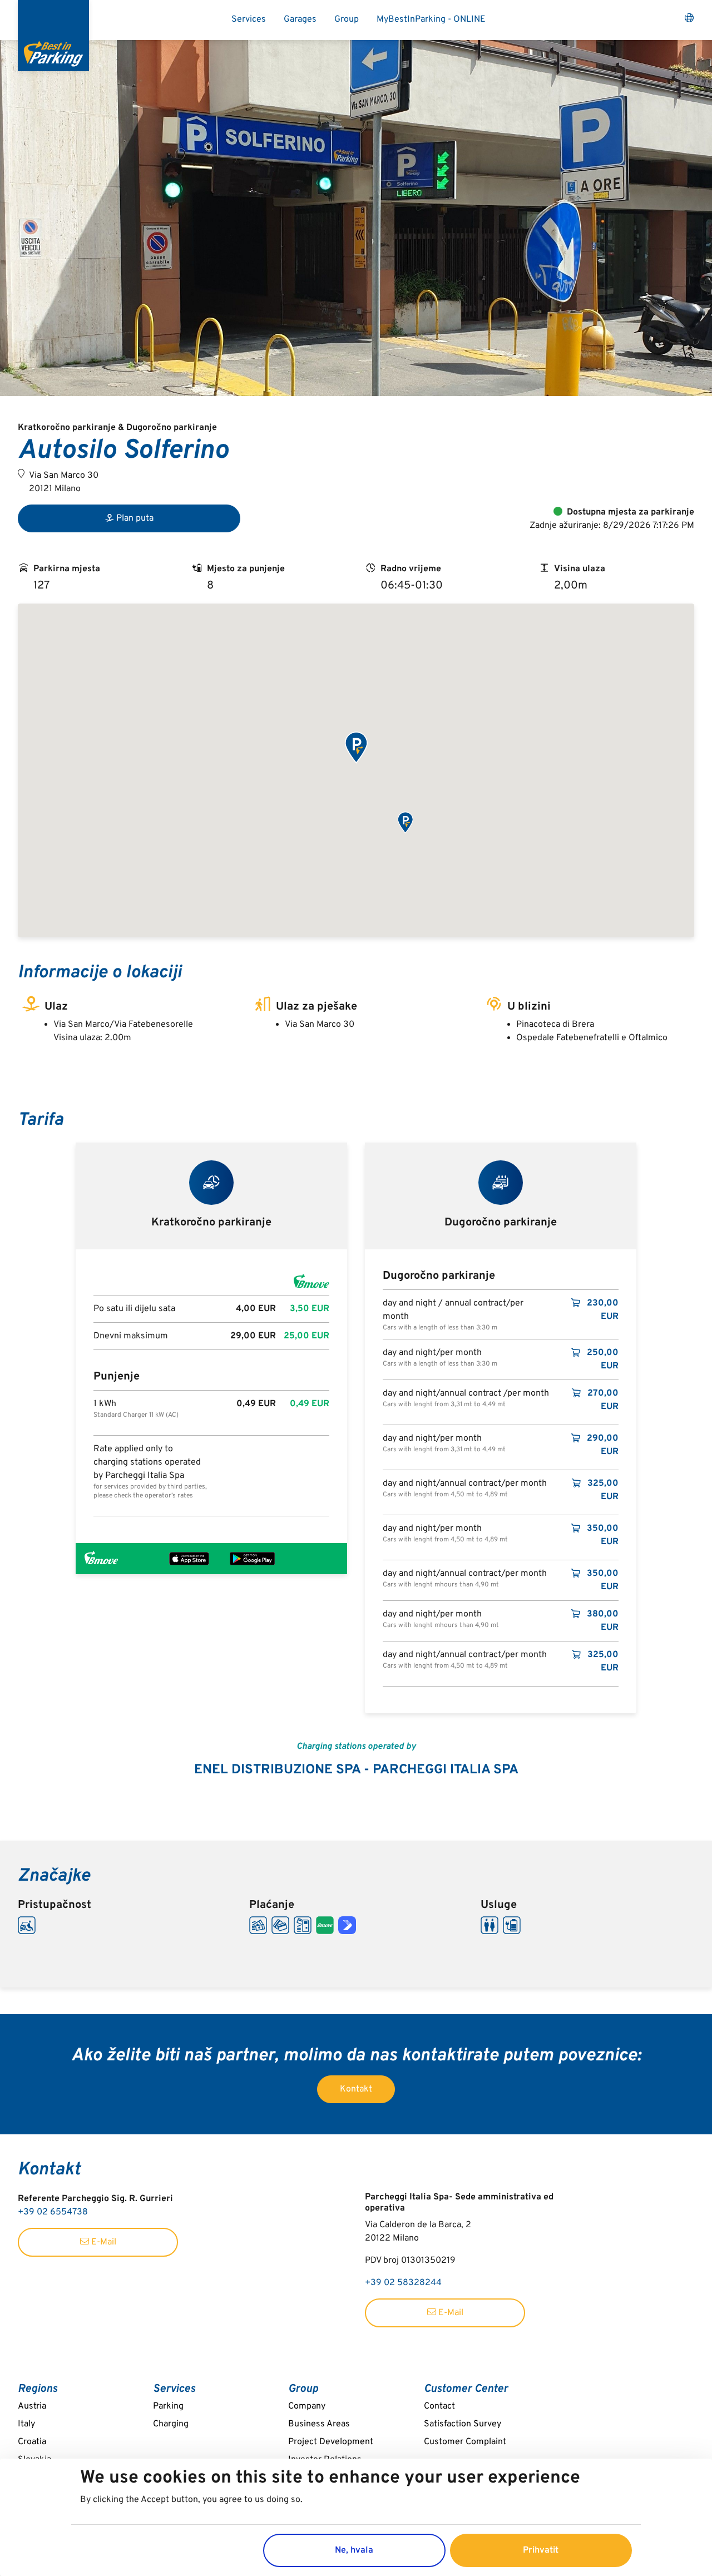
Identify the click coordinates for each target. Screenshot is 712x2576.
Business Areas (319, 2424)
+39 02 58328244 (403, 2283)
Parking (168, 2406)
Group (347, 19)
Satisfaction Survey (463, 2424)
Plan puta (135, 518)
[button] (356, 748)
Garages (300, 19)
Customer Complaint (465, 2442)
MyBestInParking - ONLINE (431, 19)
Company (307, 2406)
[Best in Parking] (53, 36)
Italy (26, 2424)
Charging (171, 2424)
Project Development (331, 2442)
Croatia (32, 2442)
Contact (439, 2406)
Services (249, 19)
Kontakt (356, 2089)
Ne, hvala (354, 2550)
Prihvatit (541, 2550)
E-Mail (103, 2242)
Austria (32, 2406)
